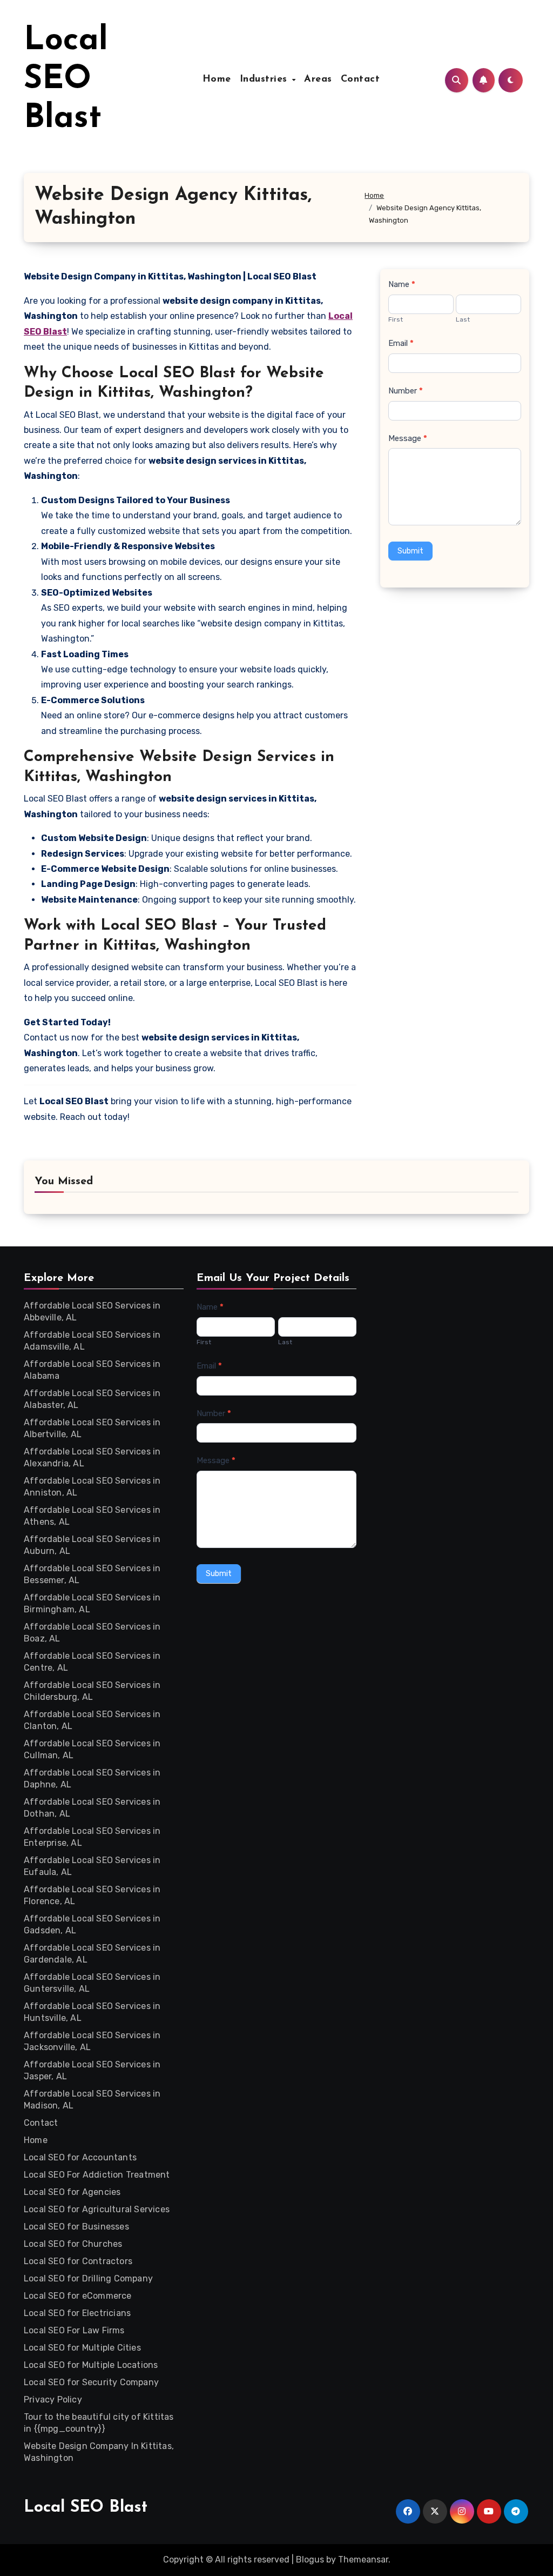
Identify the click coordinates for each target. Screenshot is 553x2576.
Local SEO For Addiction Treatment (97, 2175)
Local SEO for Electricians (77, 2313)
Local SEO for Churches (73, 2244)
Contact (360, 79)
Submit (410, 551)
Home (217, 79)
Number (406, 391)
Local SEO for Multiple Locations (91, 2365)
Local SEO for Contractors (78, 2261)
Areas (318, 79)
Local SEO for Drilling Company (88, 2278)
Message (408, 438)
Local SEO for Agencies (72, 2192)
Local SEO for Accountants (80, 2157)
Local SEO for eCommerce (78, 2296)
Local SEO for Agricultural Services (97, 2209)
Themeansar (363, 2560)
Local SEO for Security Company (91, 2382)
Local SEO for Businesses (76, 2227)
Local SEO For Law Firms (74, 2330)
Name (402, 284)
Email (401, 343)
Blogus (310, 2560)
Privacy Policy (53, 2400)
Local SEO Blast (66, 80)
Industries (265, 79)
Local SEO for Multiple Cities (82, 2348)
